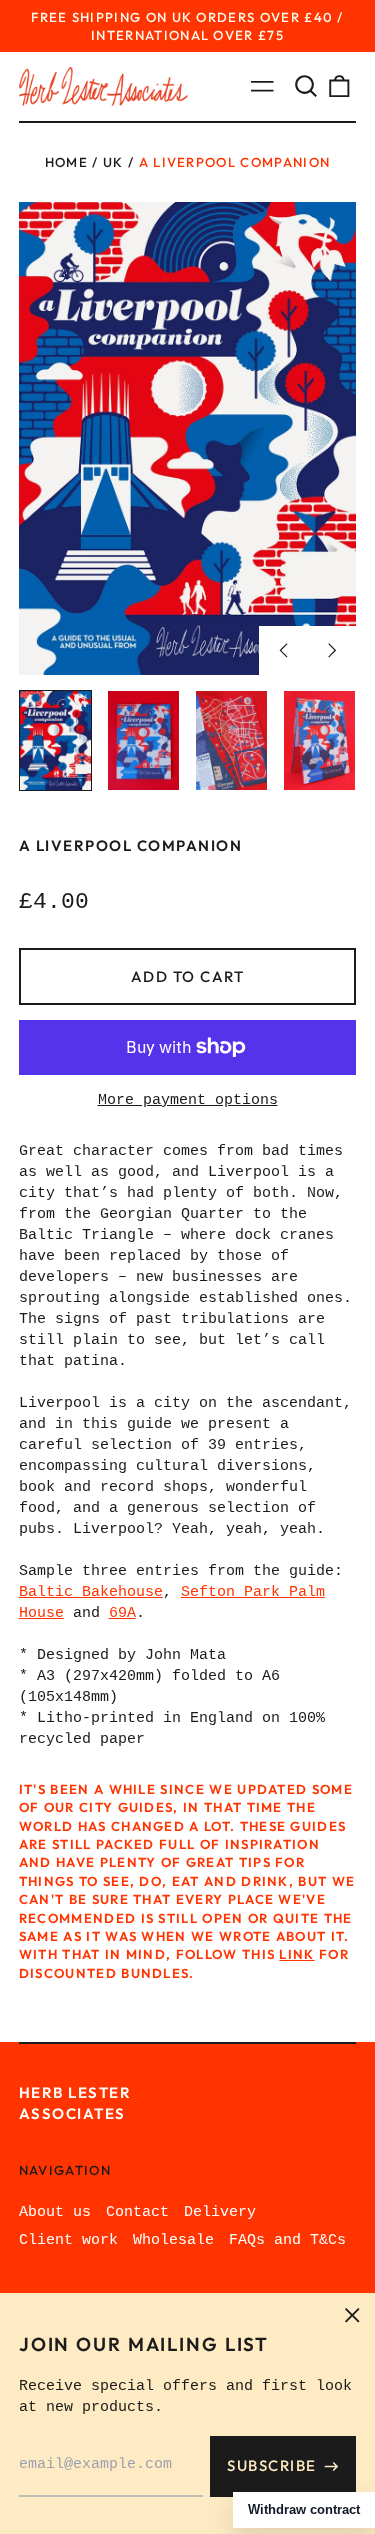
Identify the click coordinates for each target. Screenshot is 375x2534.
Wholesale (173, 2240)
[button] (306, 87)
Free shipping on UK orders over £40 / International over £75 (187, 26)
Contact (137, 2212)
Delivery (220, 2212)
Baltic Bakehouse (91, 1592)
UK (113, 162)
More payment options (188, 1100)
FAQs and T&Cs (287, 2240)
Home (66, 162)
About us (55, 2212)
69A (122, 1613)
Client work (68, 2240)
